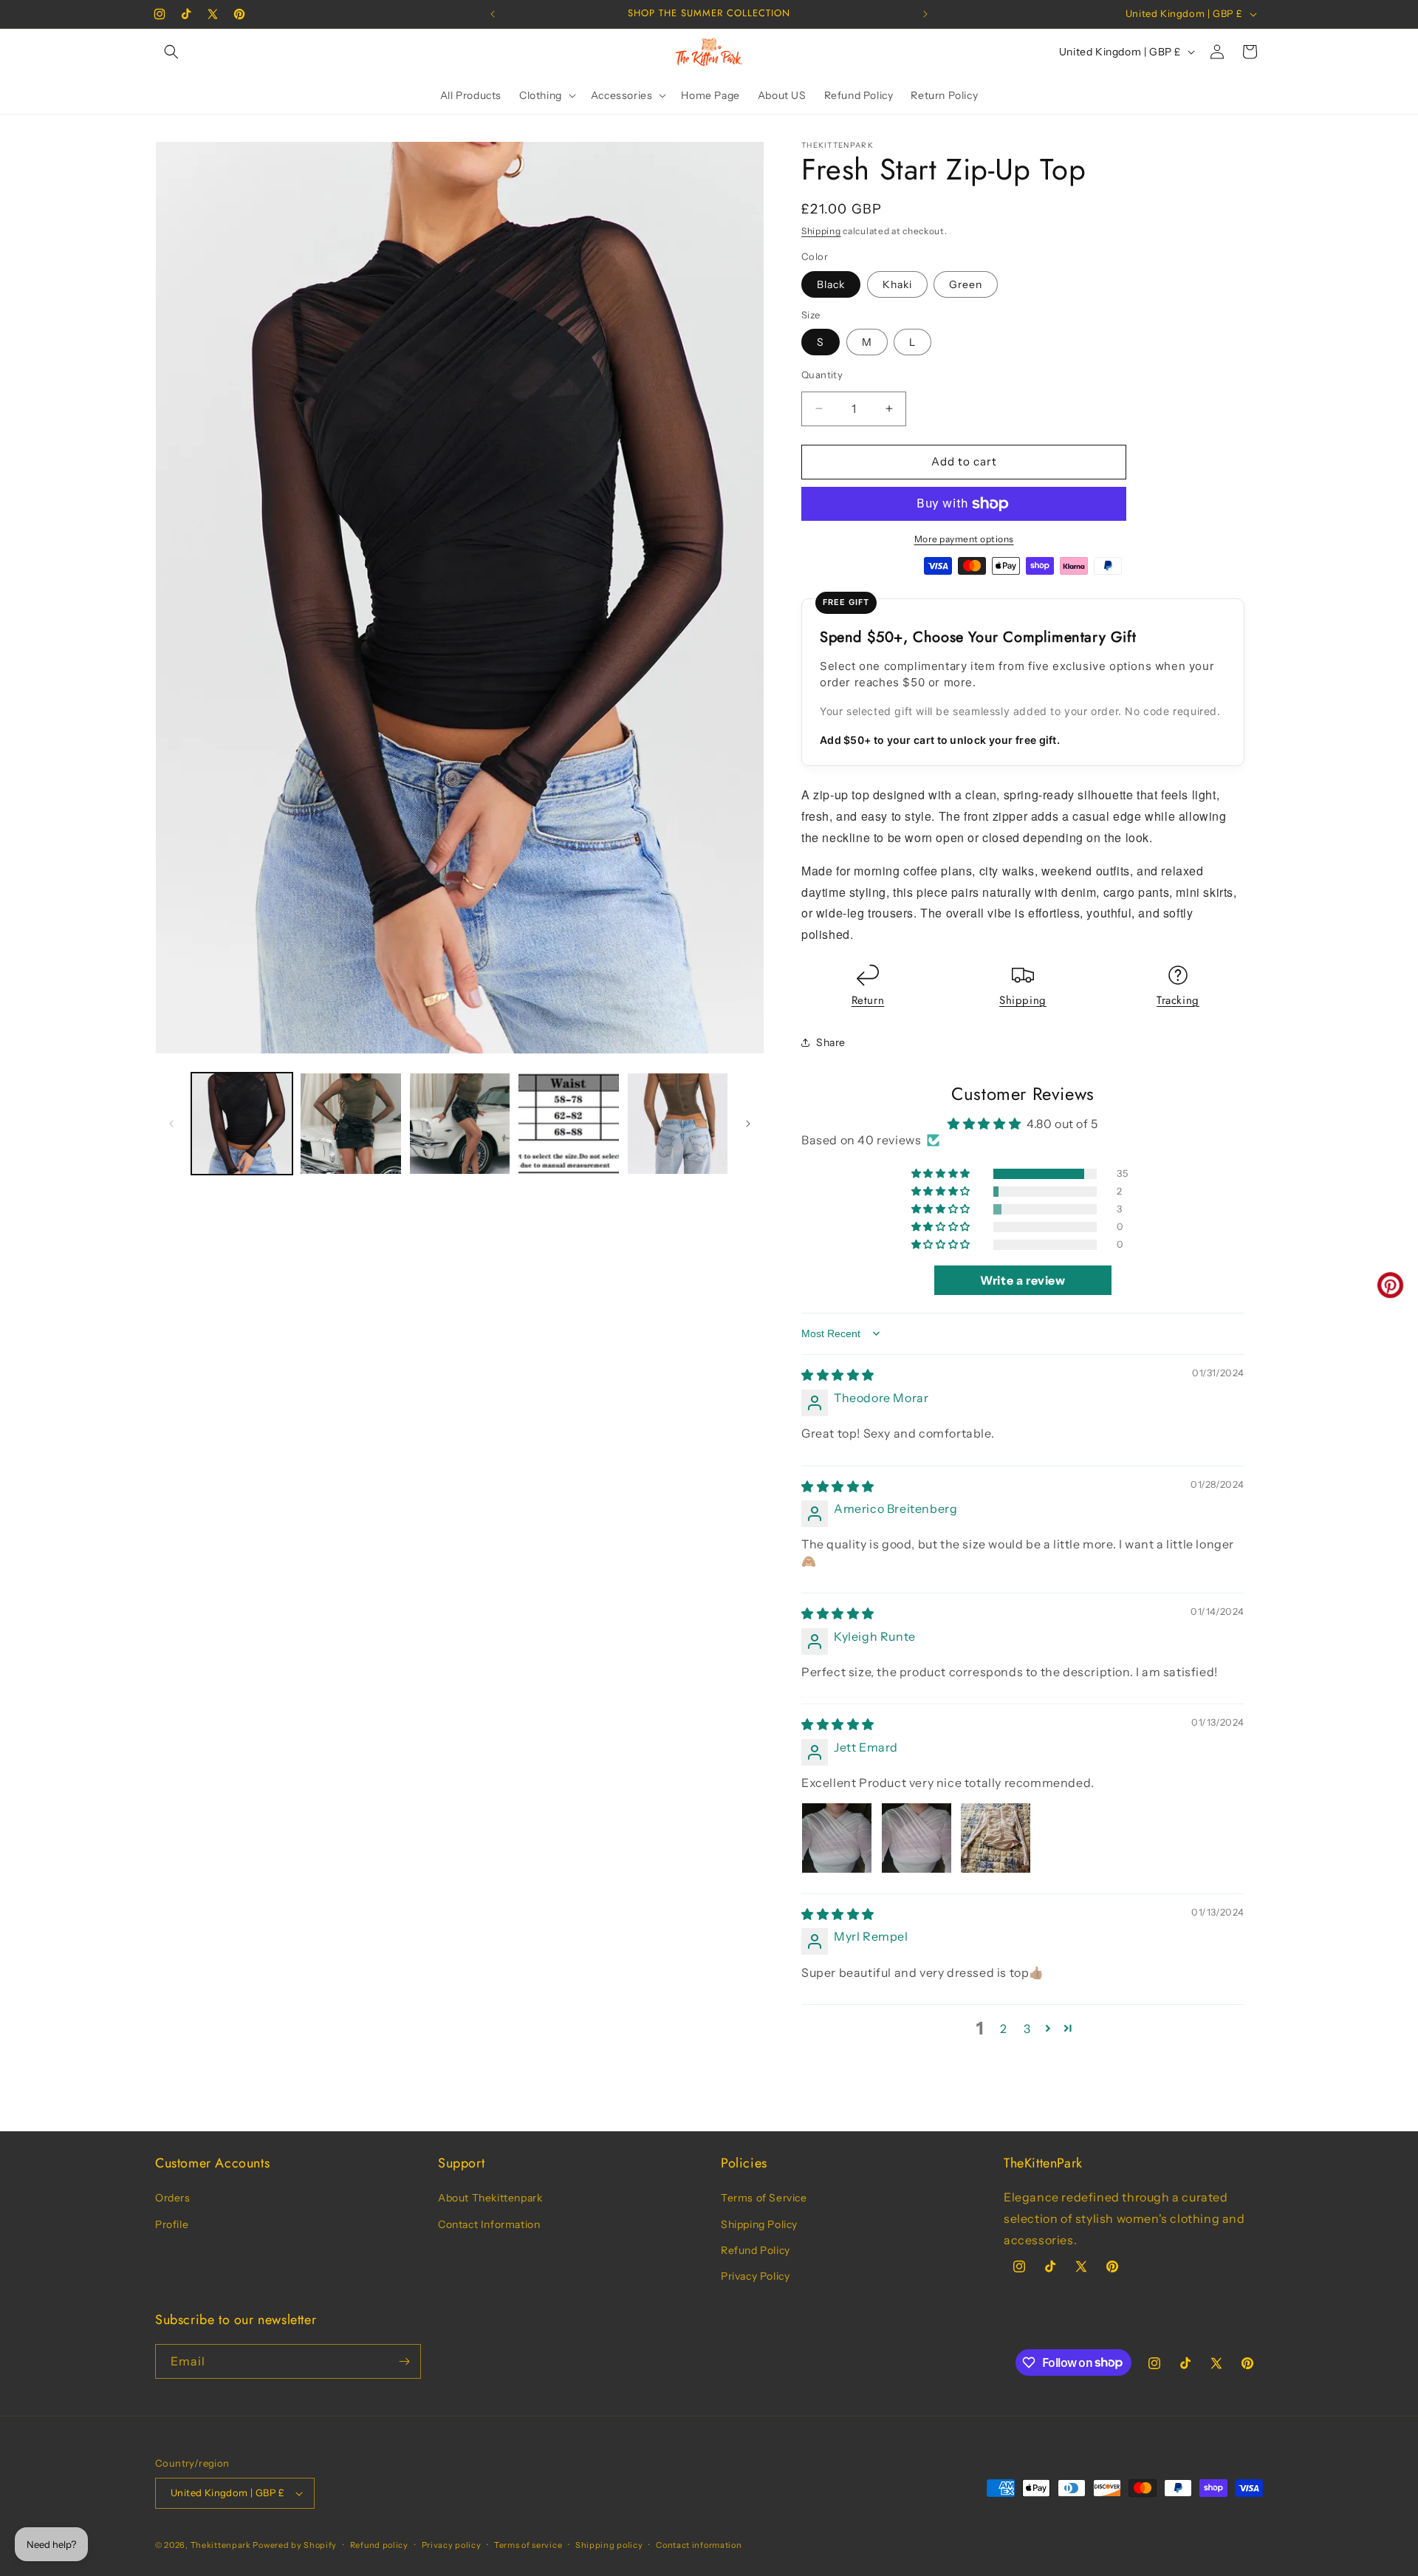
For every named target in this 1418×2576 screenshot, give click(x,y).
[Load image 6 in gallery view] (678, 1123)
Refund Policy (756, 2250)
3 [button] (1027, 2029)
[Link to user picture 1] (837, 1838)
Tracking (1178, 1000)
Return (868, 1000)
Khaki (897, 284)
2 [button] (1004, 2029)
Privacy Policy (755, 2276)
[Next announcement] (925, 14)
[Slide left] (171, 1124)
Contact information (699, 2545)
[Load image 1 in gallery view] (242, 1123)
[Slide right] (748, 1124)
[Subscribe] (404, 2361)
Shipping (821, 231)
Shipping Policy (759, 2224)
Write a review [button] (1023, 1280)
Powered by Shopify (295, 2545)
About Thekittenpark (490, 2198)
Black (831, 284)
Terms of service (528, 2545)
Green (966, 284)
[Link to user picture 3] (996, 1838)
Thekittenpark (221, 2545)
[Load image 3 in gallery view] (460, 1123)
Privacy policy (452, 2545)
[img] (838, 1375)
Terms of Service (764, 2198)
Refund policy (379, 2545)
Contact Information (489, 2224)
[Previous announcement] (493, 14)
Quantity (822, 375)
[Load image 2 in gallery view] (350, 1123)
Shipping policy (609, 2545)
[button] (171, 52)
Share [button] (831, 1042)
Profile (172, 2224)
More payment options (964, 539)
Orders (173, 2198)
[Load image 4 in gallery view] (568, 1123)
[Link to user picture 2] (917, 1838)
